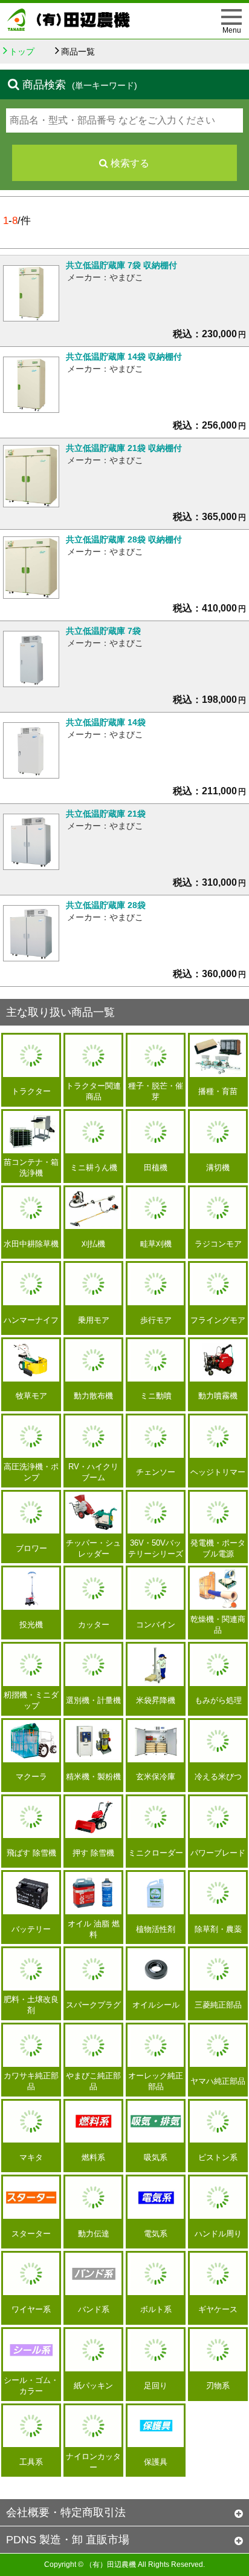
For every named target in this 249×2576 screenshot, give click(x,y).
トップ (22, 51)
